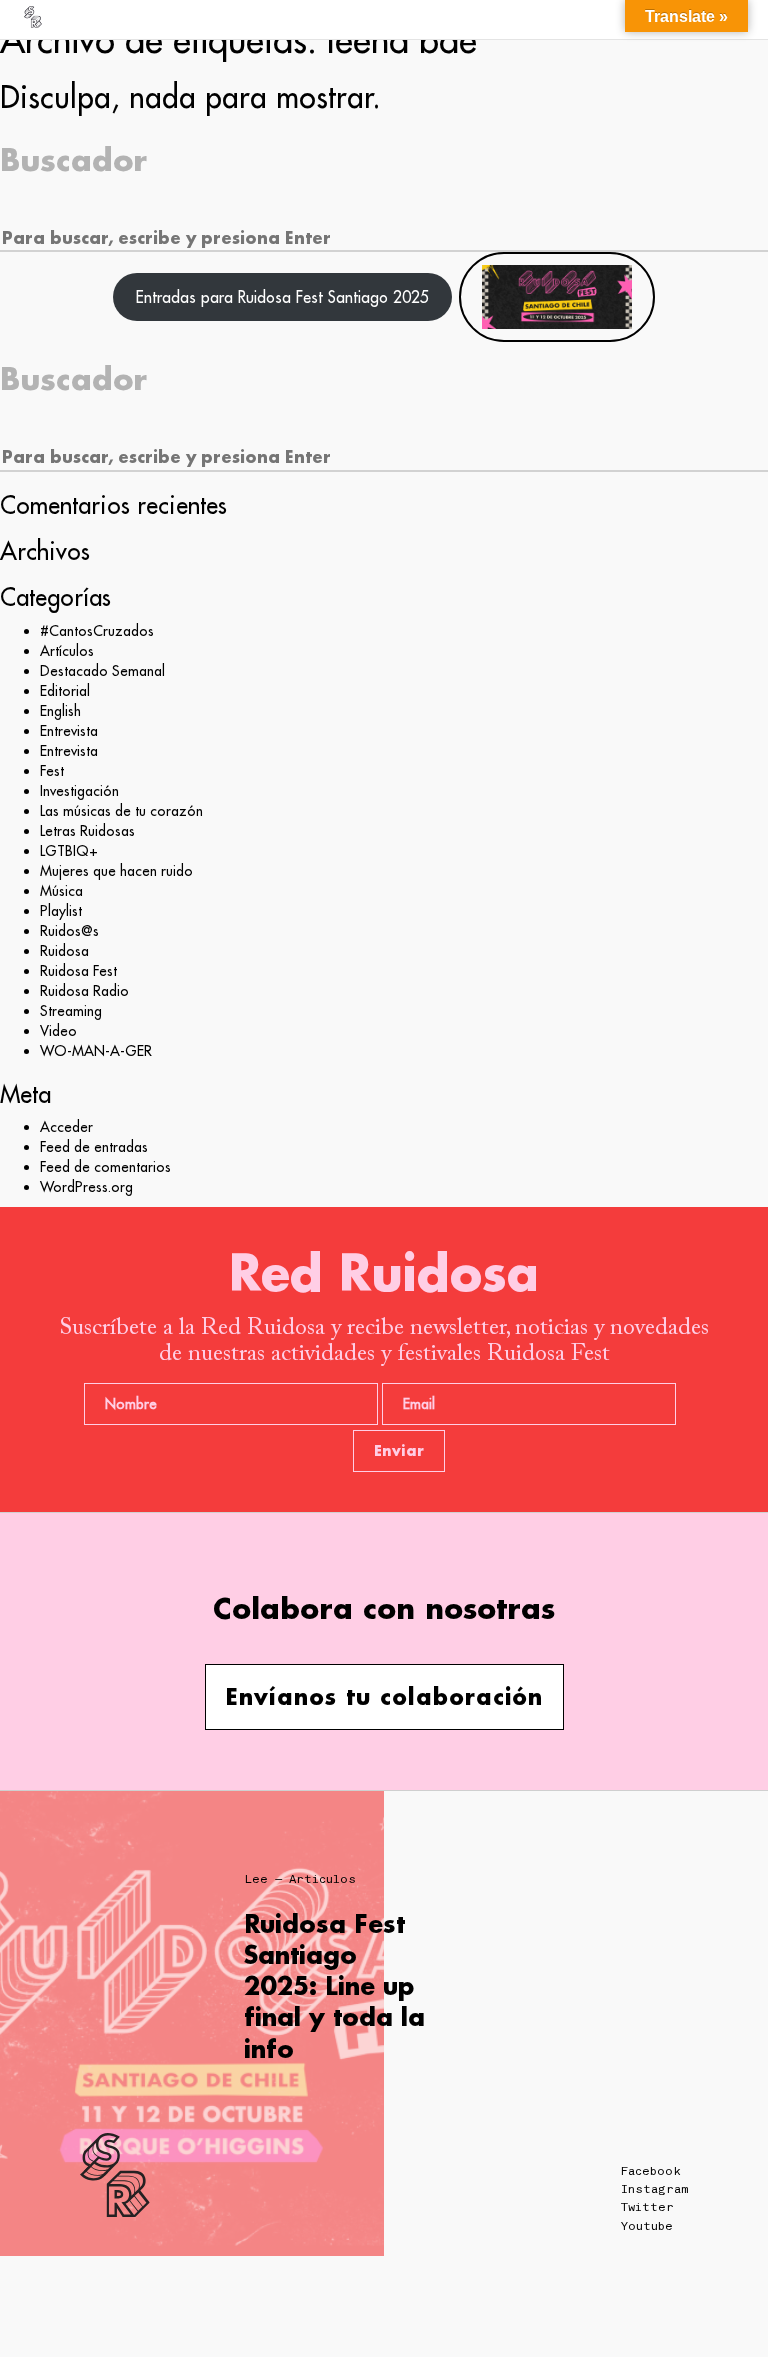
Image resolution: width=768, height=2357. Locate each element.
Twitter (647, 2207)
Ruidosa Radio (84, 991)
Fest (52, 771)
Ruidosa (64, 951)
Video (58, 1031)
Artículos (67, 651)
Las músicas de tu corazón (121, 811)
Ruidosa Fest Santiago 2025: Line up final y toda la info (334, 1986)
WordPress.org (86, 1187)
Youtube (647, 2226)
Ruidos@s (69, 931)
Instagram (654, 2189)
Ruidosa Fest (78, 971)
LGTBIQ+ (69, 851)
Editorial (65, 691)
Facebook (651, 2171)
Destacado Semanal (102, 671)
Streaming (71, 1011)
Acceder (66, 1127)
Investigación (79, 791)
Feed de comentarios (105, 1167)
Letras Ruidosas (87, 831)
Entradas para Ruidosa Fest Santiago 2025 (282, 297)
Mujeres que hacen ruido (116, 871)
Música (61, 891)
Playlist (61, 911)
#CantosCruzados (97, 631)
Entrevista (69, 731)
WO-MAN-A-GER (96, 1051)
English (60, 711)
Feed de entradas (94, 1147)
